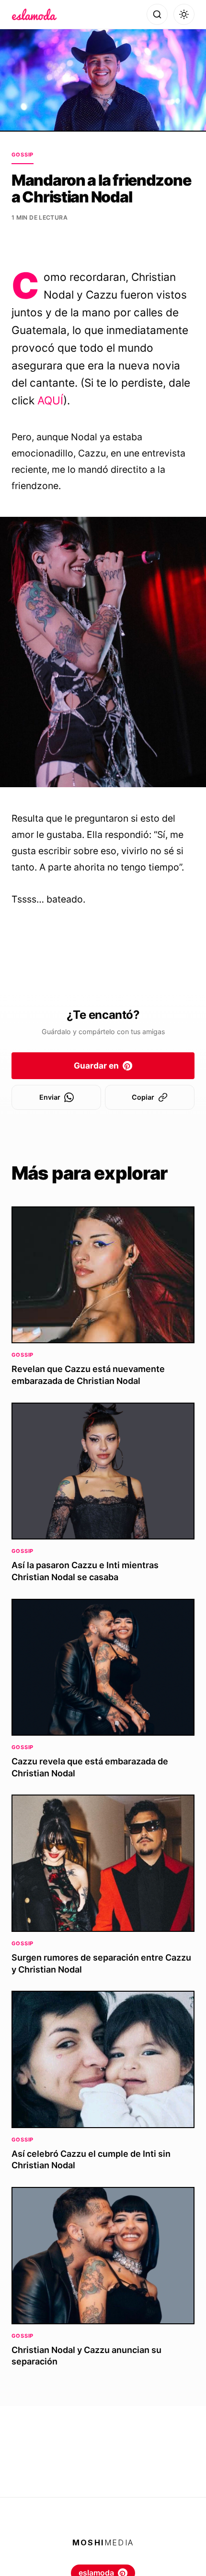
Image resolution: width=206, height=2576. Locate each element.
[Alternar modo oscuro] (184, 14)
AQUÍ (50, 400)
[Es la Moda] (34, 14)
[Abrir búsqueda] (157, 14)
